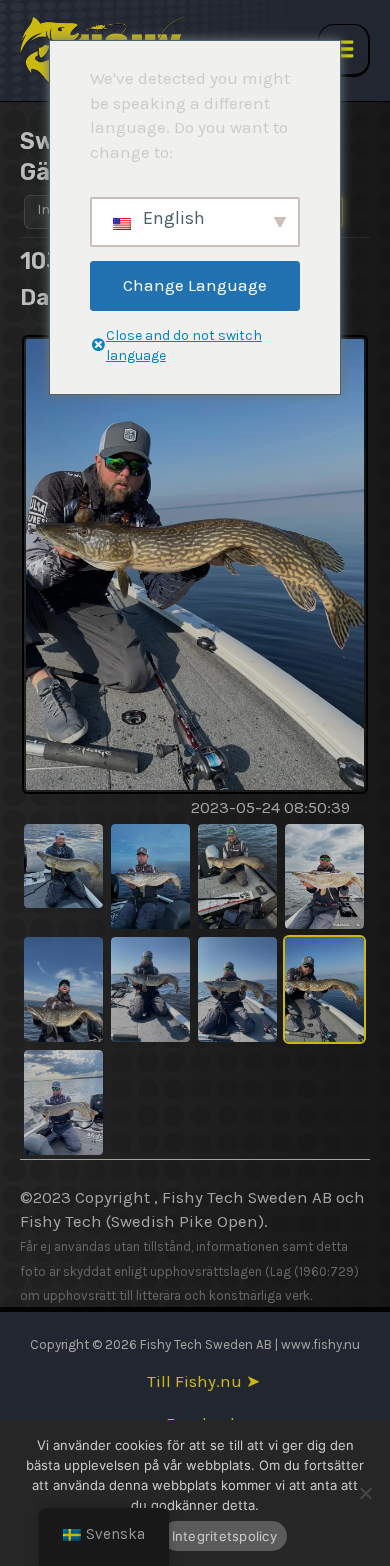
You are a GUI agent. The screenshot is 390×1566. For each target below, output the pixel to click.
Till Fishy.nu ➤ (203, 1381)
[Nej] (365, 1493)
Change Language (195, 285)
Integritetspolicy (224, 1536)
